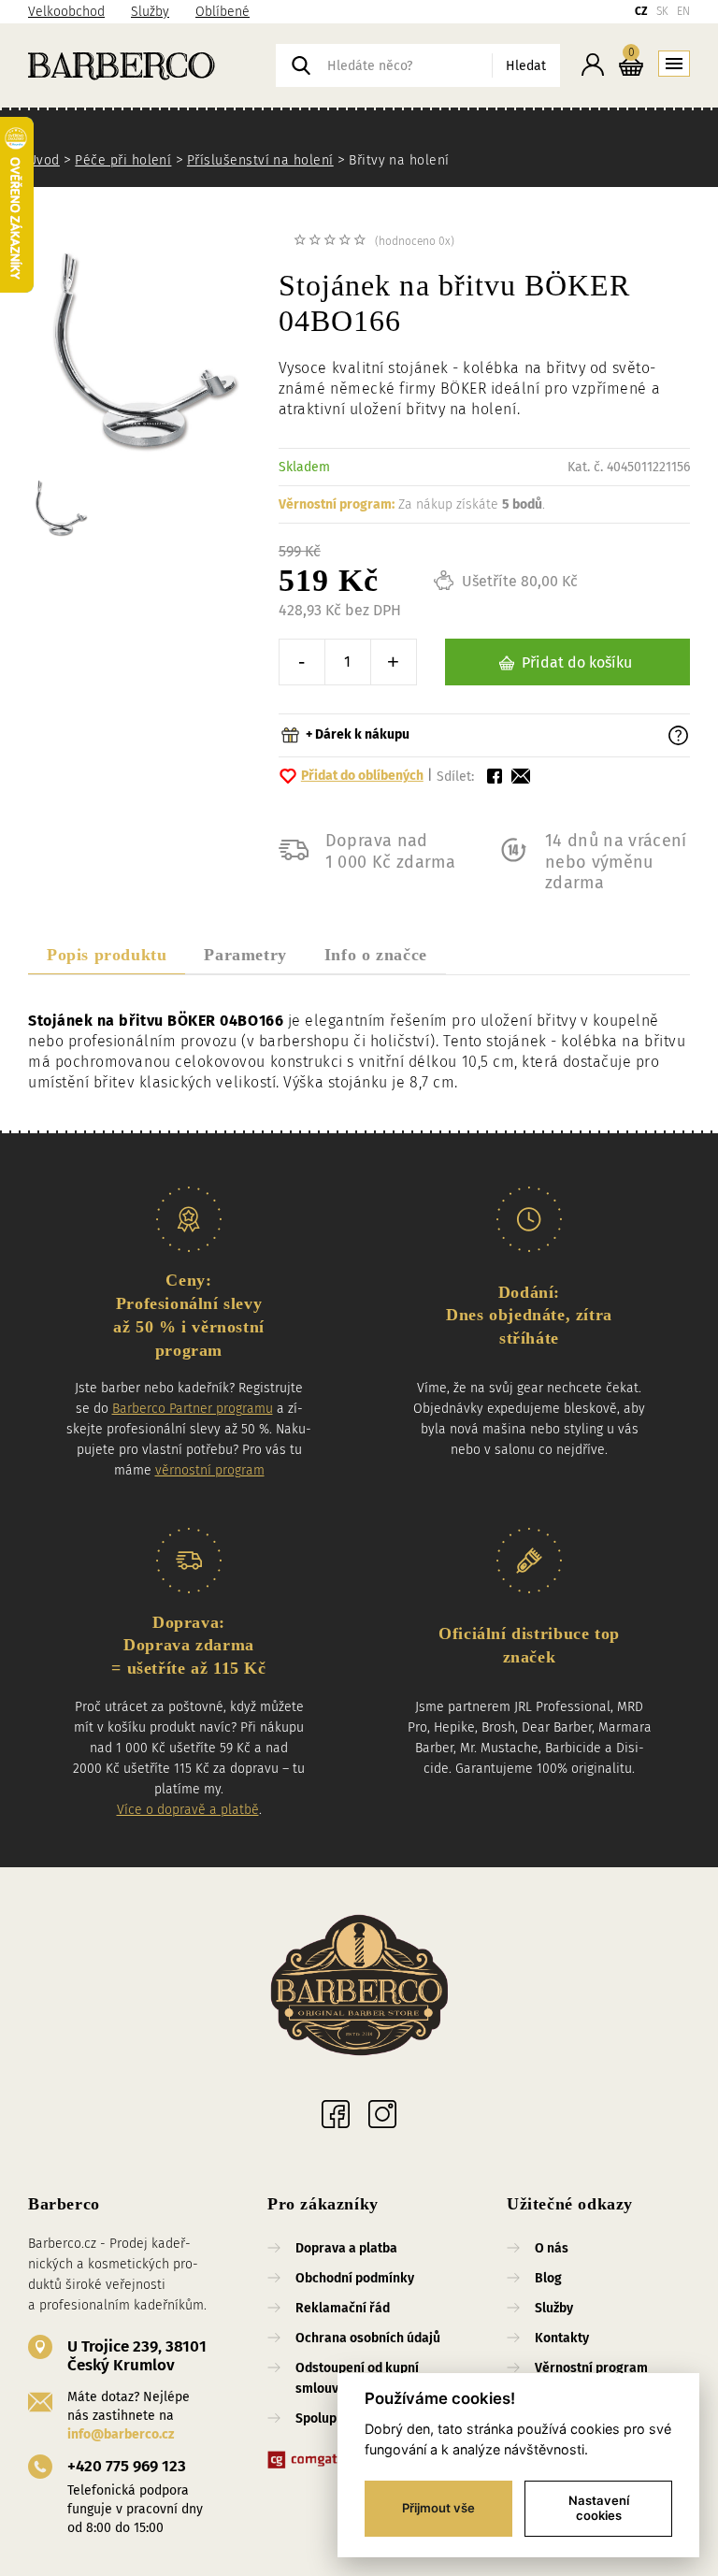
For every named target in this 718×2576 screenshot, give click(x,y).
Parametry (245, 955)
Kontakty (562, 2338)
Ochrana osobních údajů (368, 2338)
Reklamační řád (343, 2308)
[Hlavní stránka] (152, 65)
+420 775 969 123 (127, 2466)
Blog (548, 2278)
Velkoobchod (66, 12)
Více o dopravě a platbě (188, 1810)
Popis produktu (107, 955)
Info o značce (376, 955)
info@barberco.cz (121, 2434)
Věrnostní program (591, 2368)
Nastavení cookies (599, 2508)
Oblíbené (223, 12)
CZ (641, 11)
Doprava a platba (346, 2248)
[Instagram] (382, 2114)
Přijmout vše (438, 2508)
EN (683, 11)
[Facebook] (336, 2114)
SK (662, 11)
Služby (150, 12)
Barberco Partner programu (193, 1409)
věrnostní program (210, 1470)
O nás (552, 2248)
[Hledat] (301, 65)
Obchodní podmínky (355, 2278)
